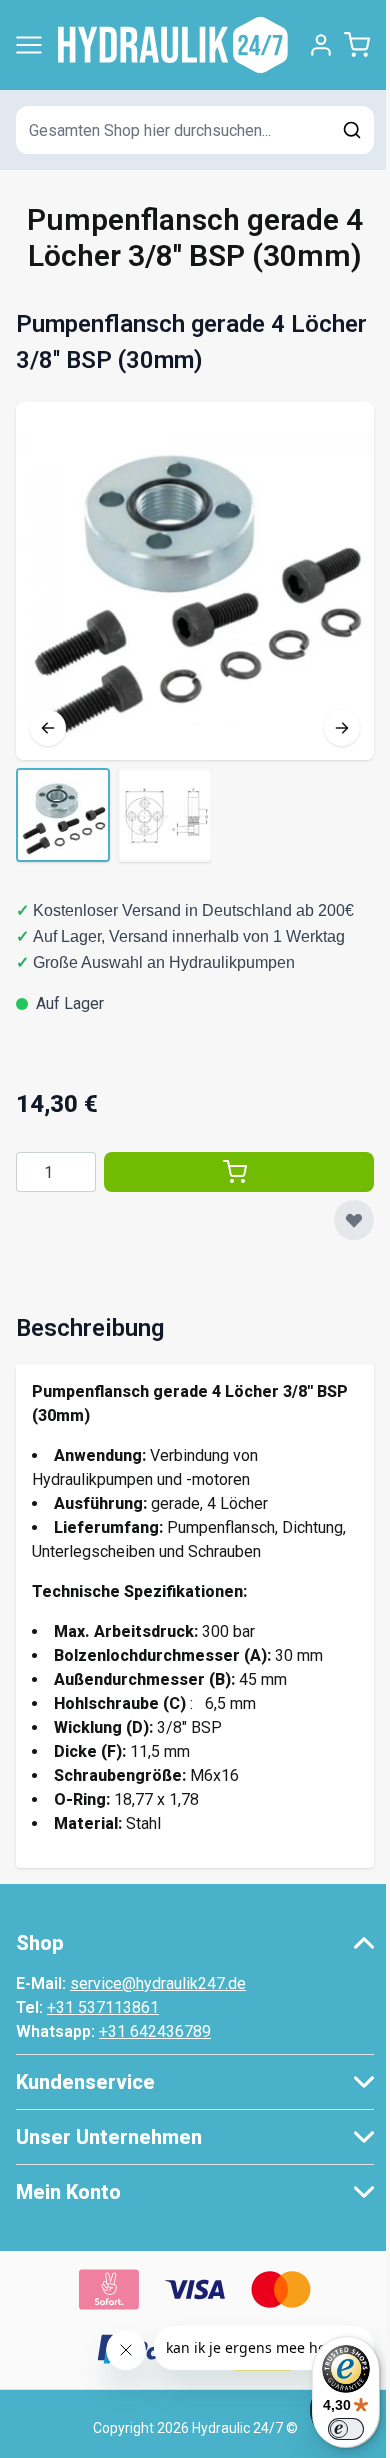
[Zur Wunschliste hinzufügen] (354, 1220)
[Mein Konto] (321, 45)
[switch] (346, 2429)
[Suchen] (352, 130)
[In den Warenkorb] (239, 1172)
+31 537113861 (103, 2007)
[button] (195, 1943)
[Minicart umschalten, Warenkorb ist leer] (357, 45)
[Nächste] (342, 728)
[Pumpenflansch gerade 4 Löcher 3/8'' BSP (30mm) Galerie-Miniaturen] (114, 815)
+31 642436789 (155, 2031)
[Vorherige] (48, 728)
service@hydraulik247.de (158, 1983)
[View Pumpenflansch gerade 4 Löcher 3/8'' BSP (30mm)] (63, 815)
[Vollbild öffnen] (195, 581)
